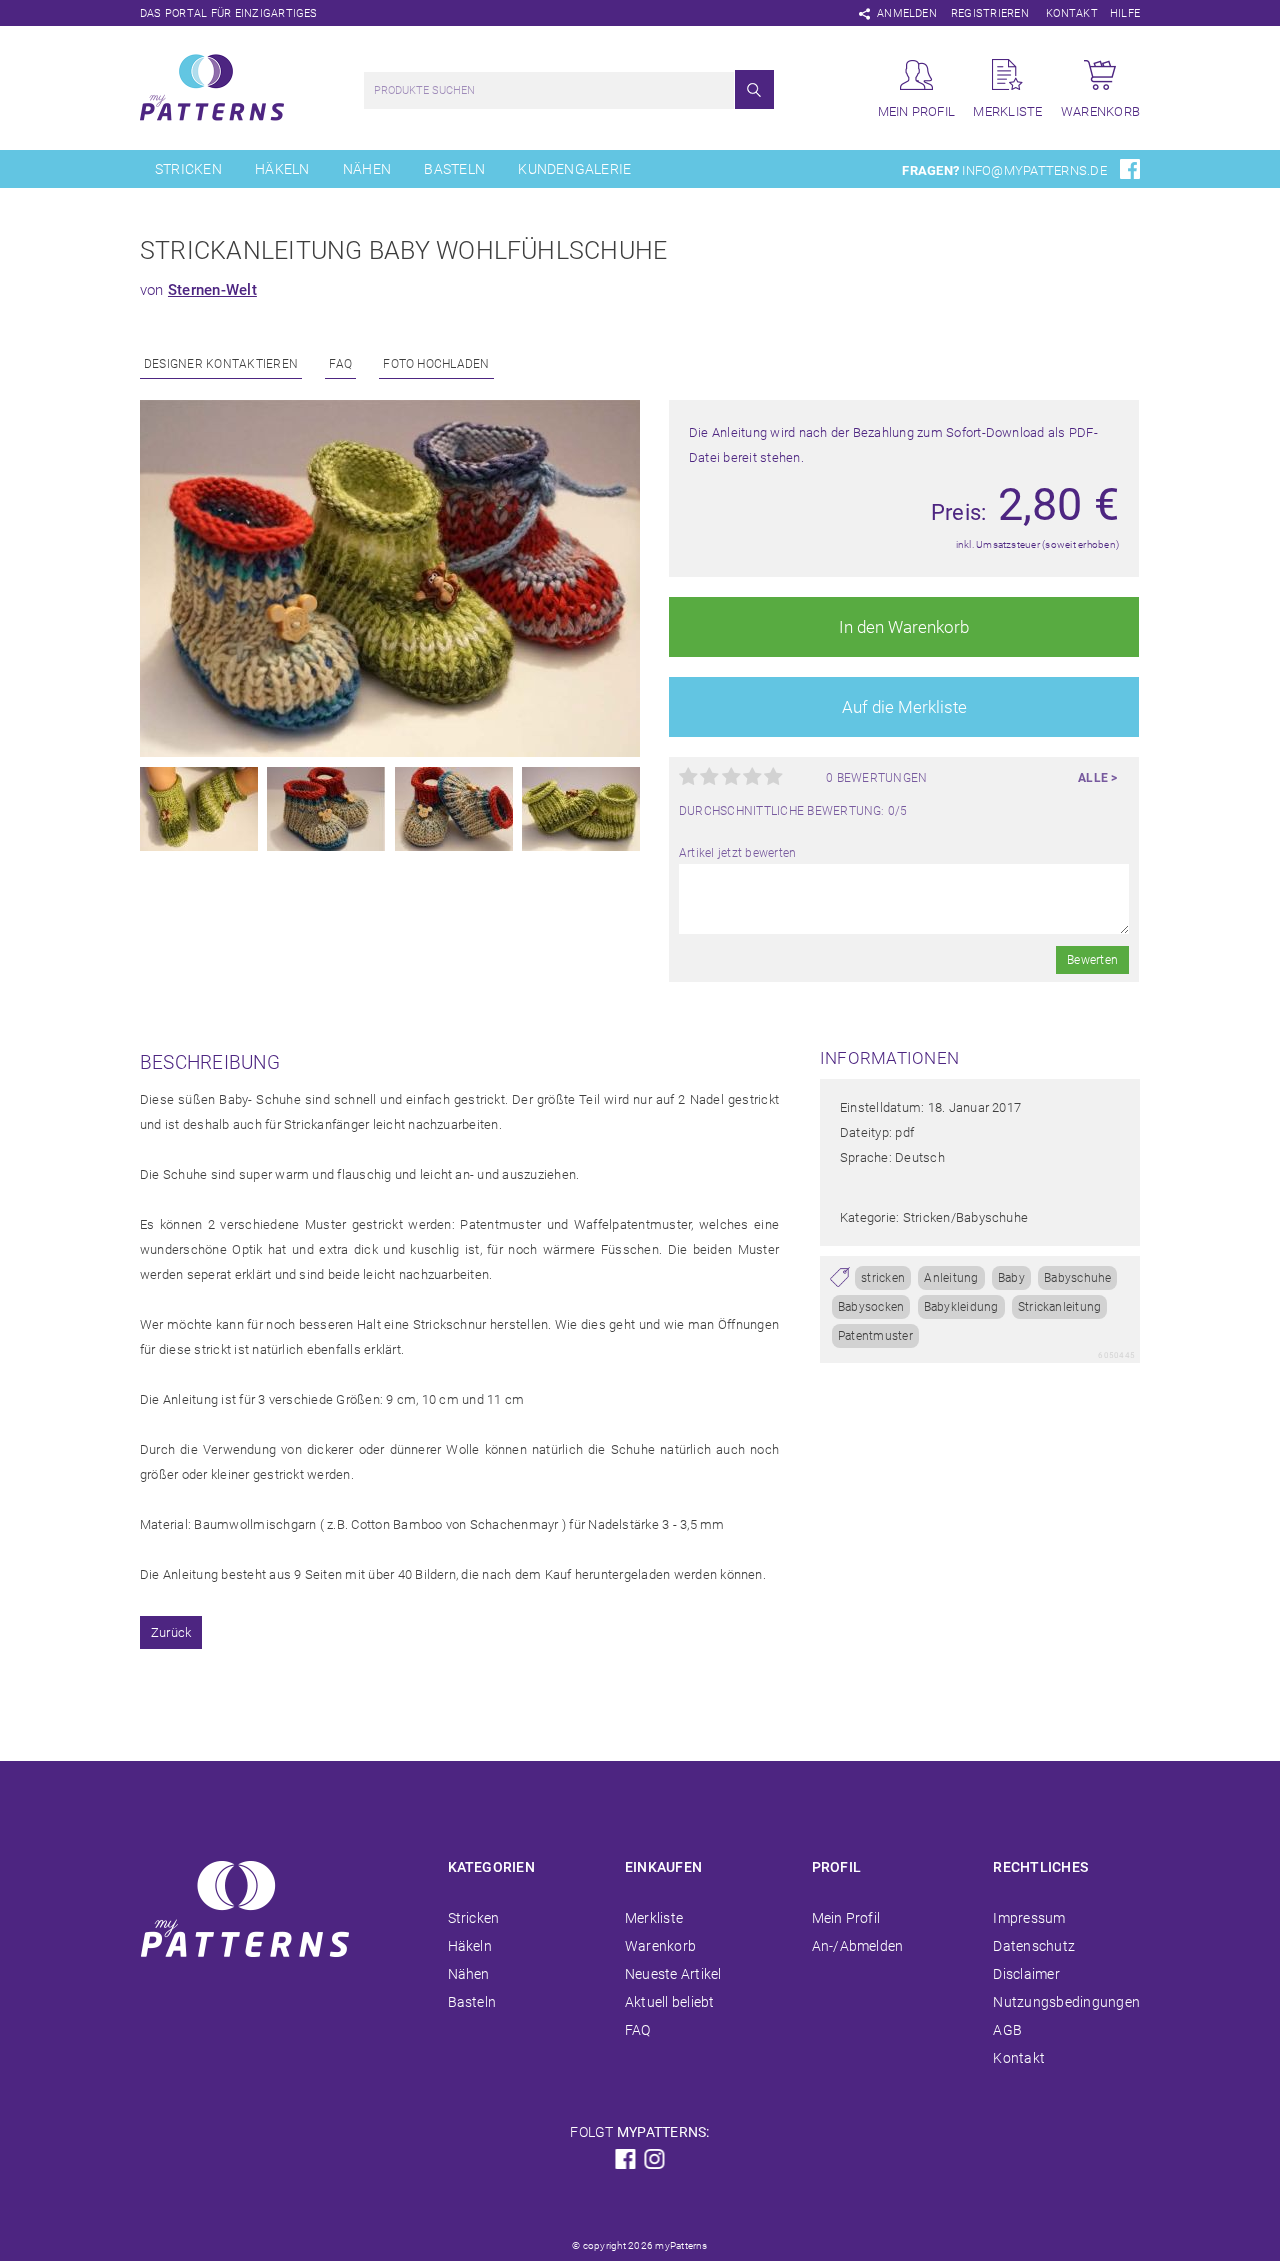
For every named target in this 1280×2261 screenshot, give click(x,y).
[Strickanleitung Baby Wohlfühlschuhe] (390, 753)
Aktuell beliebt (670, 2002)
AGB (1007, 2030)
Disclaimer (1026, 1974)
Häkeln (282, 169)
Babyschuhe (1077, 1278)
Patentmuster (875, 1336)
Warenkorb (660, 1946)
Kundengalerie (574, 169)
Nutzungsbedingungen (1066, 2002)
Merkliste (654, 1918)
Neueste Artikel (673, 1974)
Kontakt (1072, 13)
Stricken (188, 169)
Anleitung (951, 1278)
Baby (1011, 1278)
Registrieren (990, 13)
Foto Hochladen (436, 364)
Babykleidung (961, 1307)
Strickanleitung (1060, 1307)
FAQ (340, 364)
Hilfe (1125, 13)
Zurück (171, 1632)
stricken (883, 1278)
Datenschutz (1034, 1946)
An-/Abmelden (858, 1946)
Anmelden (907, 13)
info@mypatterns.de (1034, 170)
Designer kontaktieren (221, 364)
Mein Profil (846, 1918)
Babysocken (871, 1307)
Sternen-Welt (212, 290)
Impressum (1029, 1918)
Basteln (454, 169)
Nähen (367, 169)
